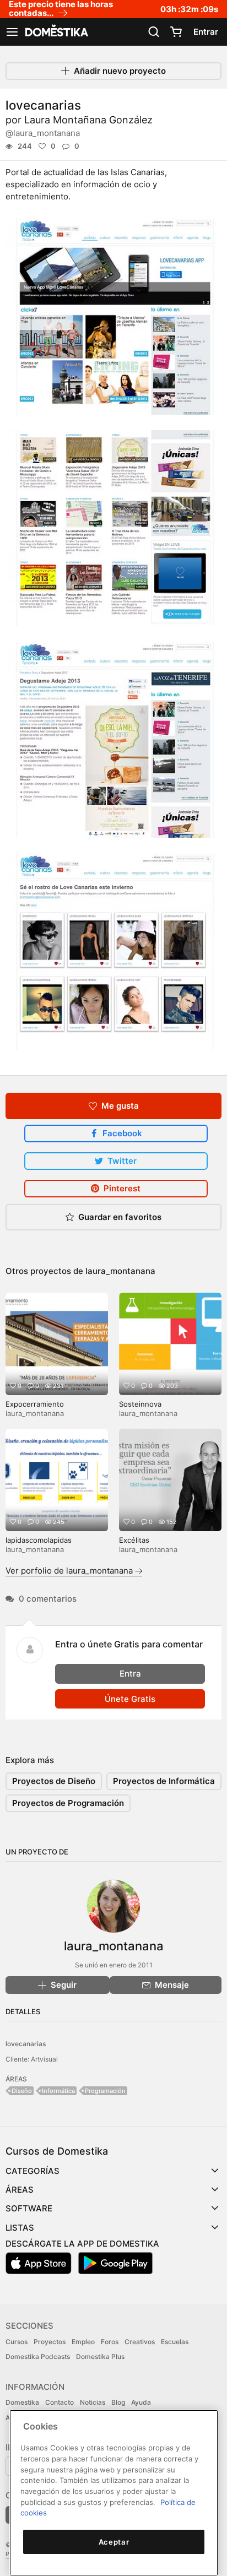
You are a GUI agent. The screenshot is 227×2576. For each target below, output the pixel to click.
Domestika (22, 2402)
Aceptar (114, 2542)
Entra (130, 1674)
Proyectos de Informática (164, 1781)
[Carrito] (176, 32)
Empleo (83, 2342)
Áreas (20, 2190)
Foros (110, 2342)
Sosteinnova (140, 1404)
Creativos (140, 2342)
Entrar (206, 32)
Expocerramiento (35, 1404)
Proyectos (50, 2342)
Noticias (93, 2402)
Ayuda (141, 2402)
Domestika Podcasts (38, 2357)
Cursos (17, 2342)
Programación (105, 2091)
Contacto (60, 2402)
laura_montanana (120, 1271)
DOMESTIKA (56, 32)
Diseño (22, 2091)
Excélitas (134, 1540)
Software (29, 2208)
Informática (58, 2091)
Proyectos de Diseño (54, 1781)
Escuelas (175, 2342)
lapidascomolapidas (39, 1540)
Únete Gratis (130, 1699)
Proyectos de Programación (68, 1803)
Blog (118, 2402)
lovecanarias (26, 2044)
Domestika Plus (100, 2357)
